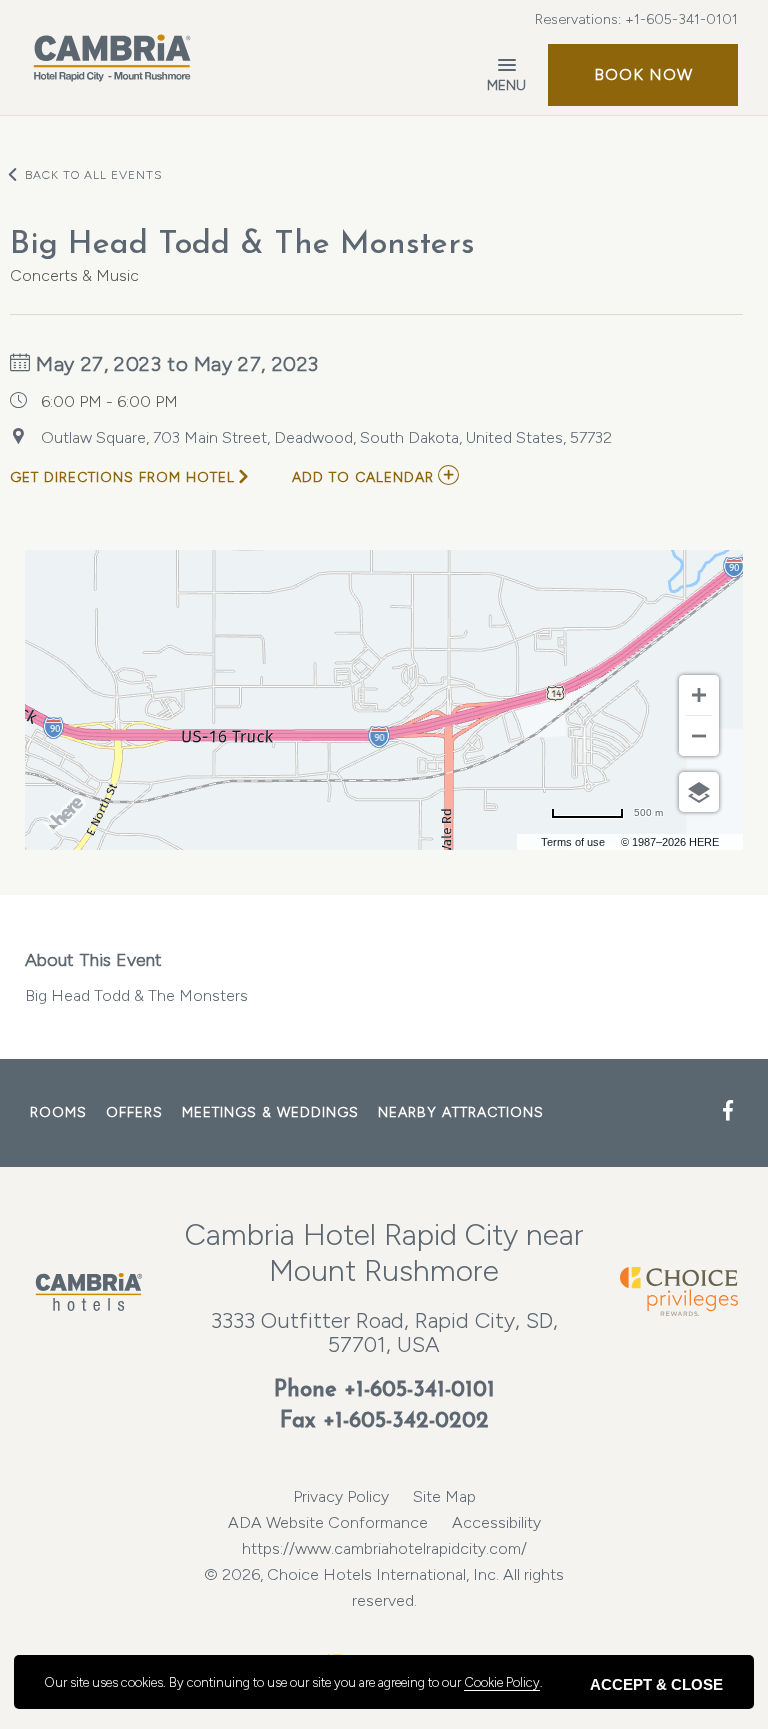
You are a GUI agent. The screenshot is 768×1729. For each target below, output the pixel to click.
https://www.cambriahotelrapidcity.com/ (384, 1548)
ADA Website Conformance (328, 1522)
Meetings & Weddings (270, 1112)
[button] (643, 75)
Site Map (444, 1496)
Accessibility (496, 1522)
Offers (134, 1112)
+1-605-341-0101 (681, 19)
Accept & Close (656, 1684)
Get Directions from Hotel (122, 477)
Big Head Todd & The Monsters (136, 977)
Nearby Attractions (461, 1112)
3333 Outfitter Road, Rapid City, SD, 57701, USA (384, 1332)
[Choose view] (699, 792)
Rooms (58, 1112)
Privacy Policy (341, 1496)
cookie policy (502, 1682)
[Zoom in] (699, 695)
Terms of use (573, 842)
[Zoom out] (699, 736)
